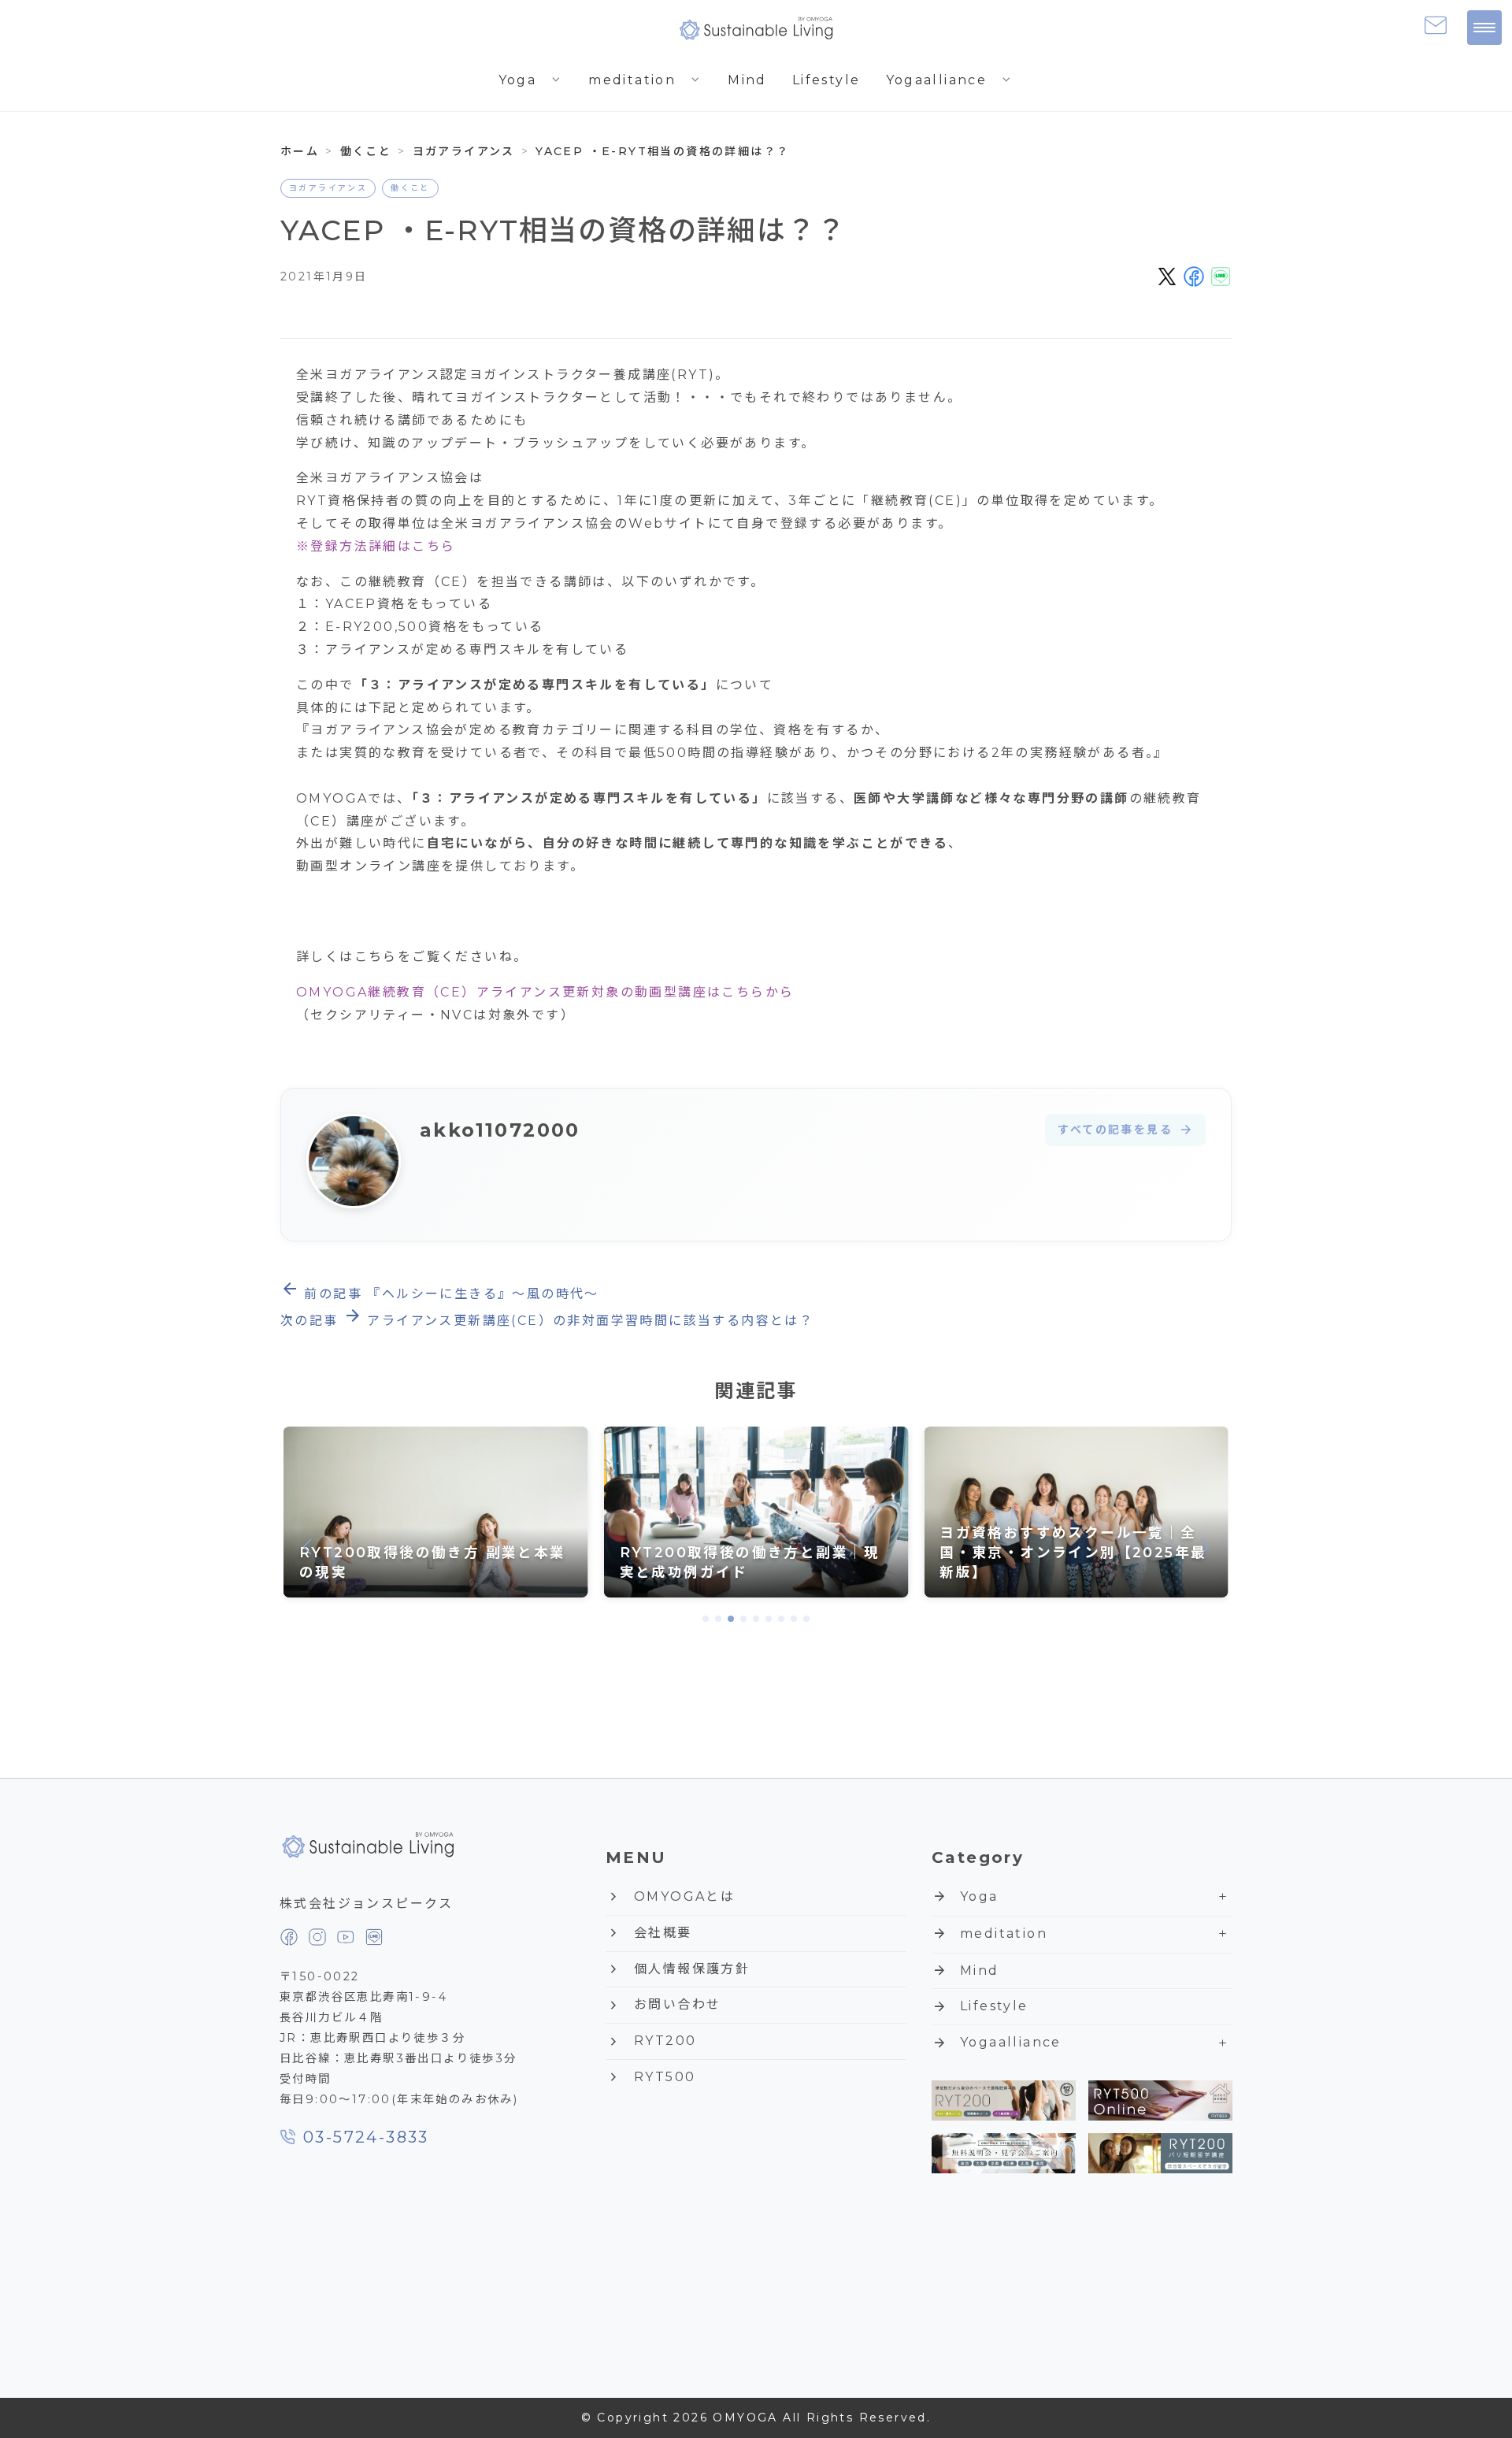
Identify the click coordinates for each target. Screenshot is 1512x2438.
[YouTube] (346, 1937)
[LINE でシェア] (1221, 276)
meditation (645, 80)
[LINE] (374, 1937)
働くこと (410, 188)
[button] (706, 1619)
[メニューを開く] (1484, 28)
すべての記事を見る (1125, 1130)
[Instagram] (317, 1937)
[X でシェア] (1167, 276)
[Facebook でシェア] (1194, 276)
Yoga (531, 80)
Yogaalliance (950, 80)
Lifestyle (826, 80)
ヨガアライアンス (328, 188)
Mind (747, 80)
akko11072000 (500, 1130)
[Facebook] (289, 1937)
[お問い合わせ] (1436, 25)
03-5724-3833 (366, 2137)
